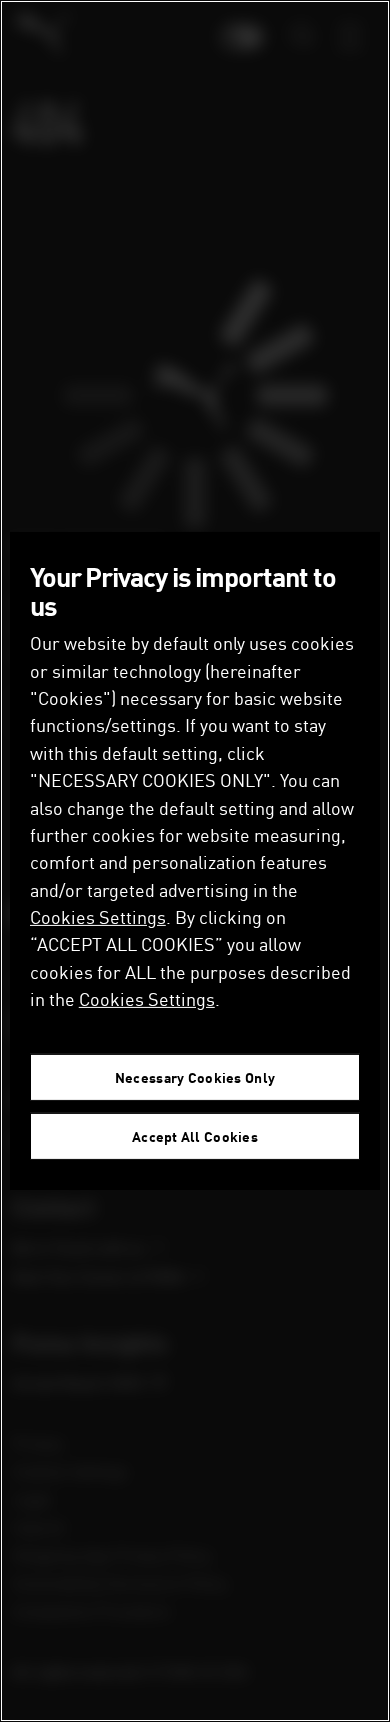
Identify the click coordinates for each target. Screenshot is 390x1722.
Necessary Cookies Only (195, 1077)
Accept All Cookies (195, 1136)
